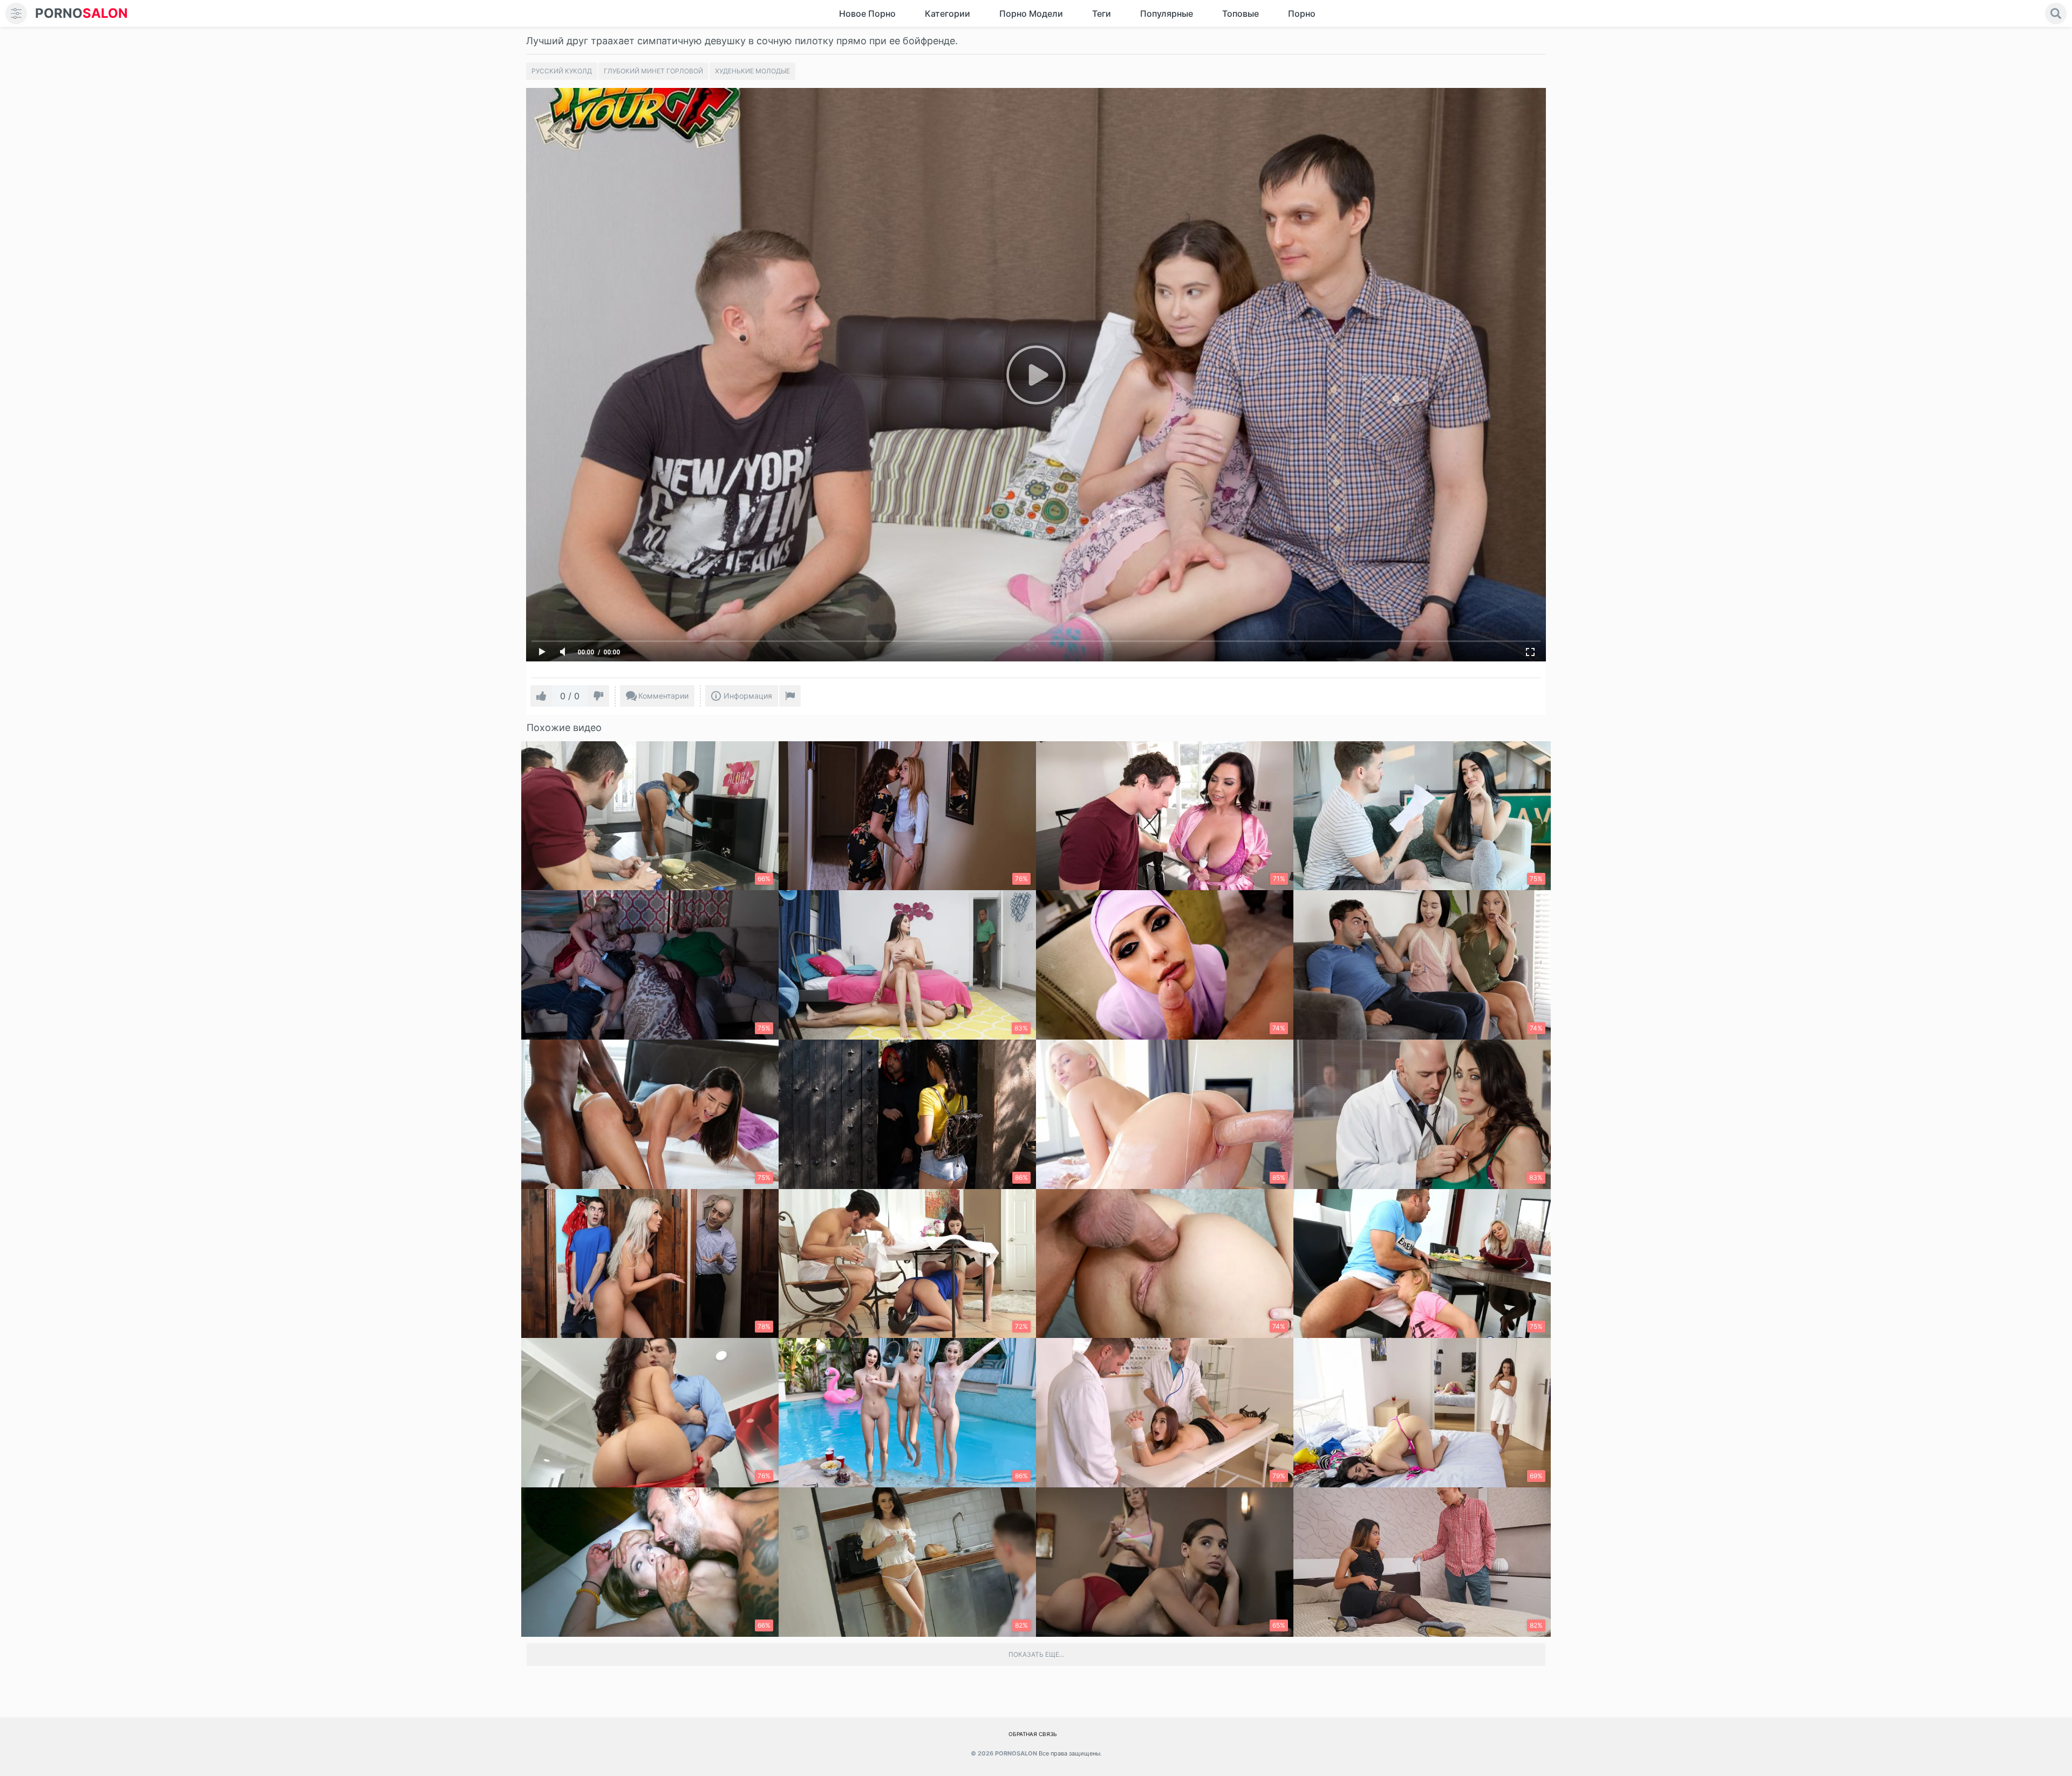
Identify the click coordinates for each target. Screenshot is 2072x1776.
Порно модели (1031, 13)
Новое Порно (867, 13)
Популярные (1167, 13)
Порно (1302, 13)
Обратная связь (1033, 1734)
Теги (1102, 13)
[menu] (16, 13)
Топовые (1241, 13)
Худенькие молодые (752, 71)
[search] (2056, 13)
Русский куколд (562, 71)
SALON (81, 13)
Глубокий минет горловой (653, 71)
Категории (948, 13)
